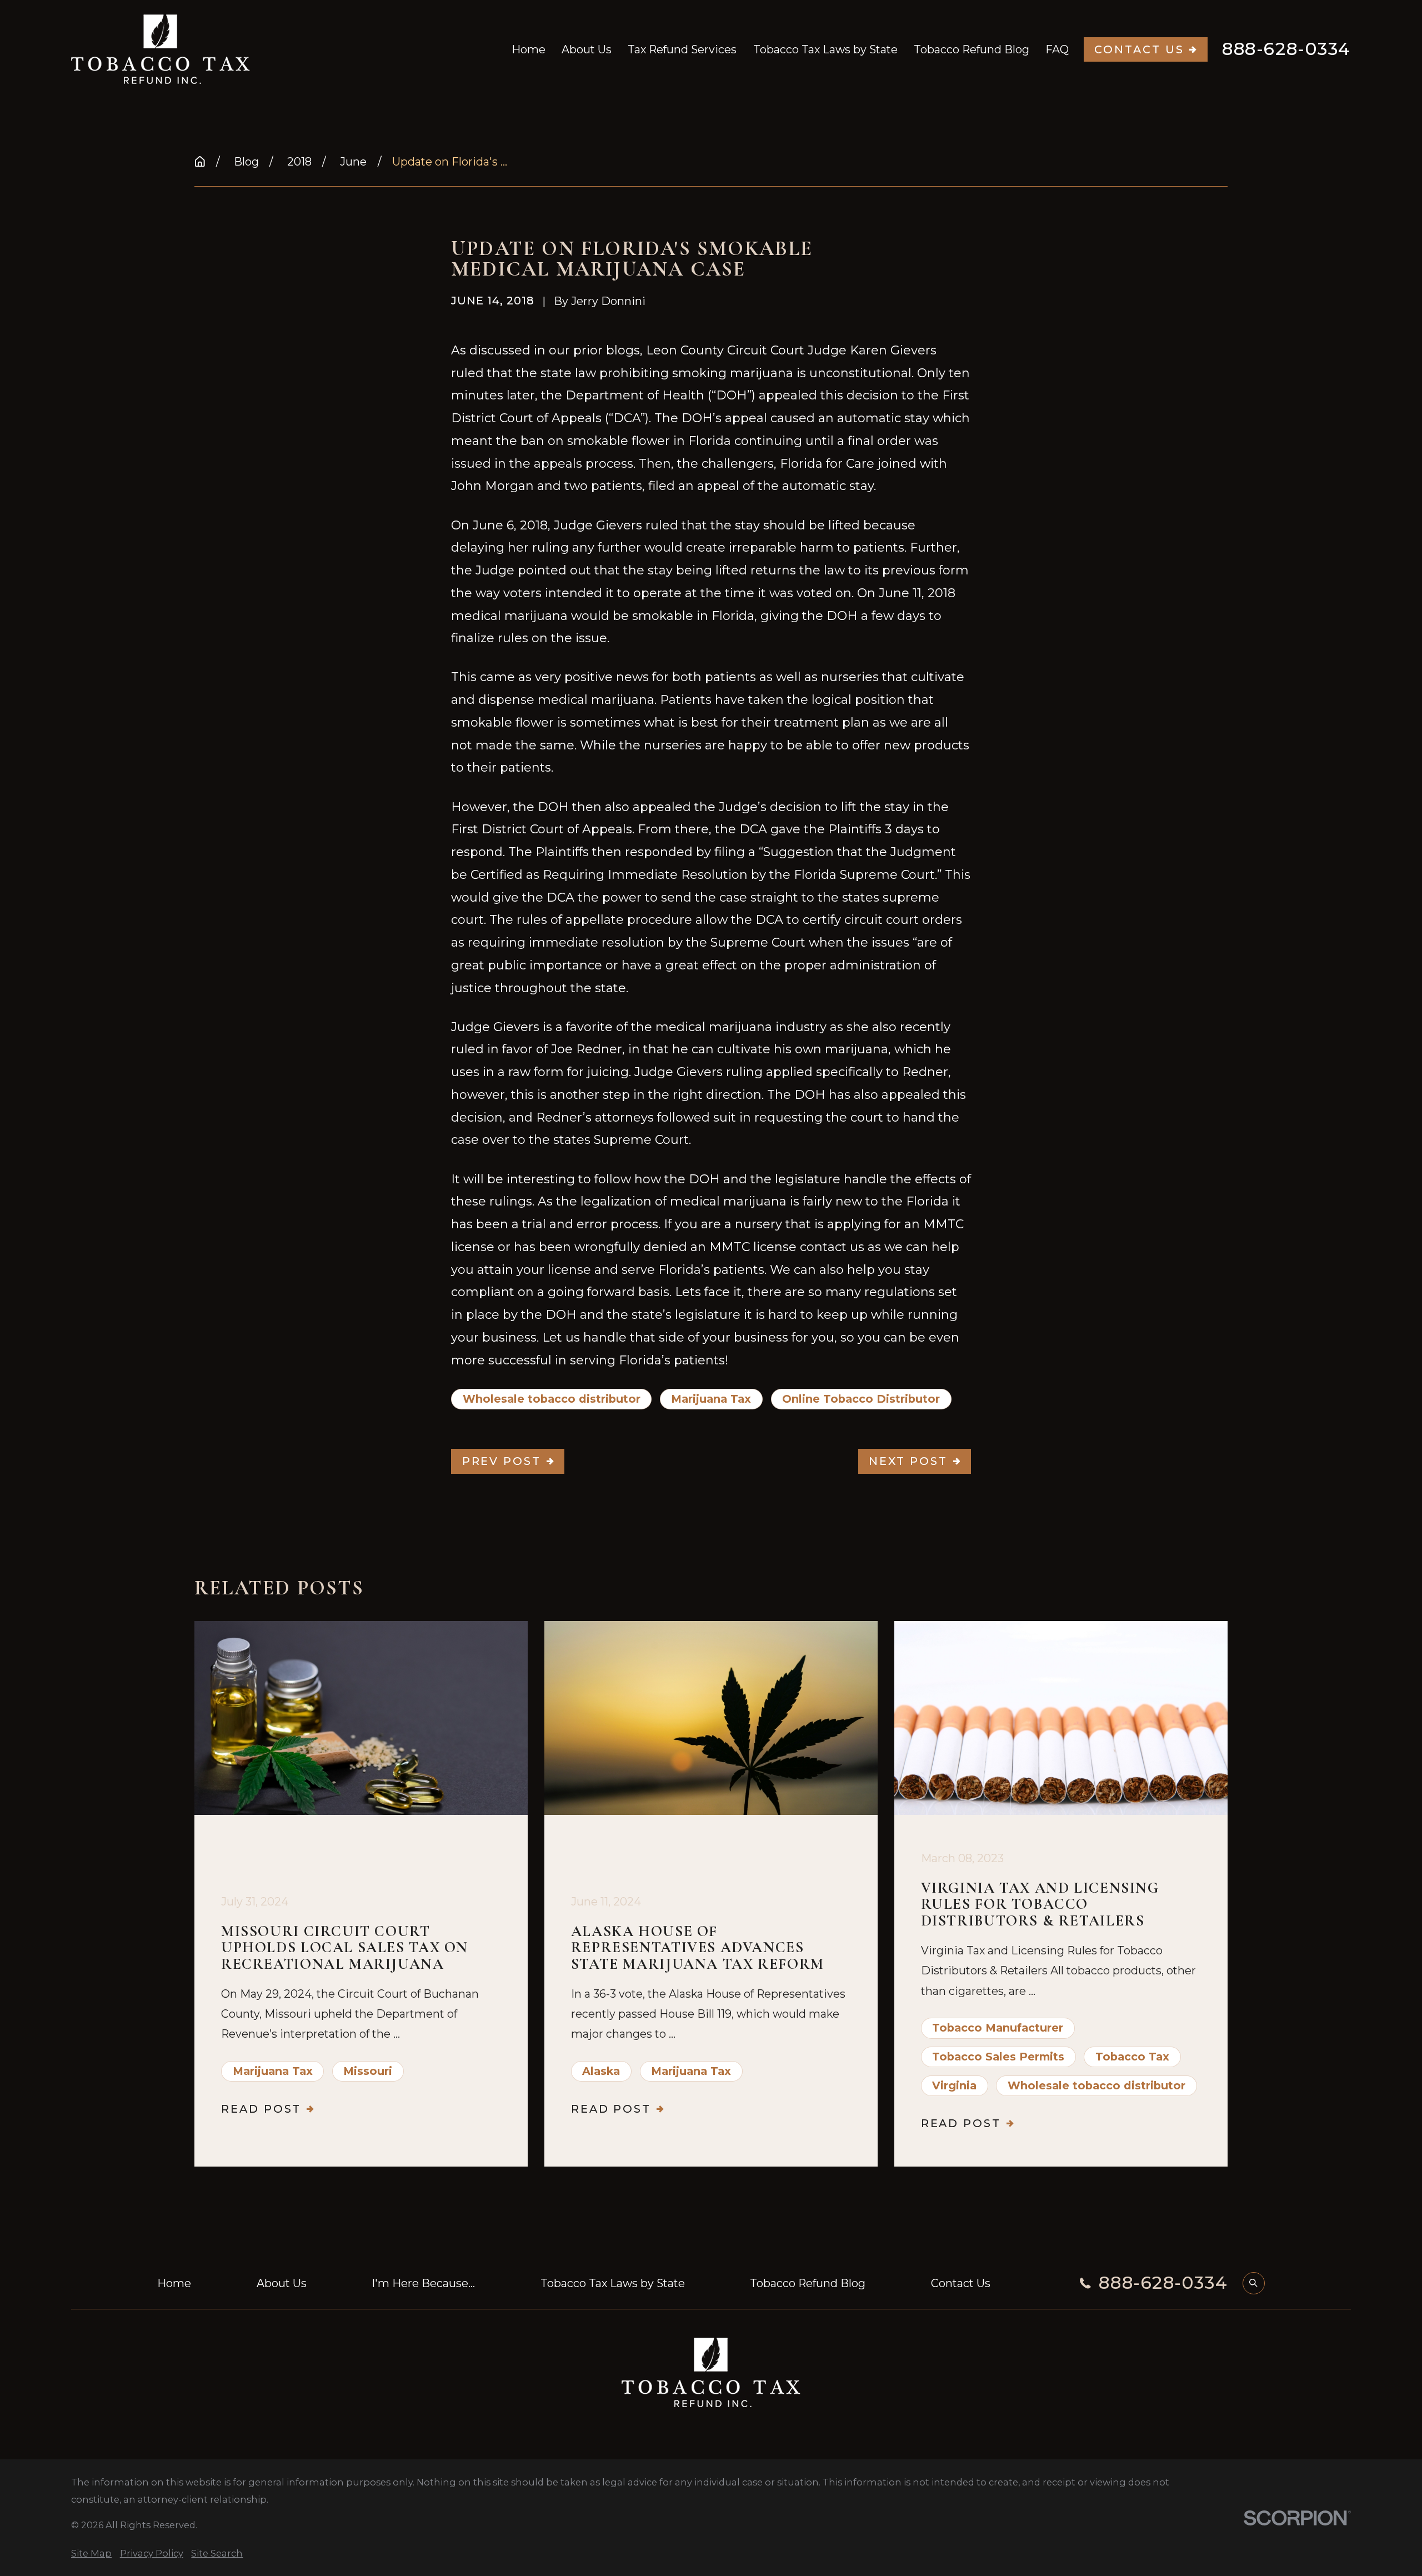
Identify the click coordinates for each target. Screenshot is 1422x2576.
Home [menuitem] (529, 49)
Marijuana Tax (711, 1399)
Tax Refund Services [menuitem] (682, 49)
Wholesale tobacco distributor (552, 1399)
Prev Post (502, 1461)
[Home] (161, 49)
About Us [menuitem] (587, 49)
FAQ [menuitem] (1057, 49)
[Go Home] (200, 162)
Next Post (908, 1461)
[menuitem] (91, 2553)
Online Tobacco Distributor (861, 1399)
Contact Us (1139, 49)
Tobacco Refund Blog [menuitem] (972, 49)
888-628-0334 (1286, 49)
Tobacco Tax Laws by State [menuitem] (825, 49)
